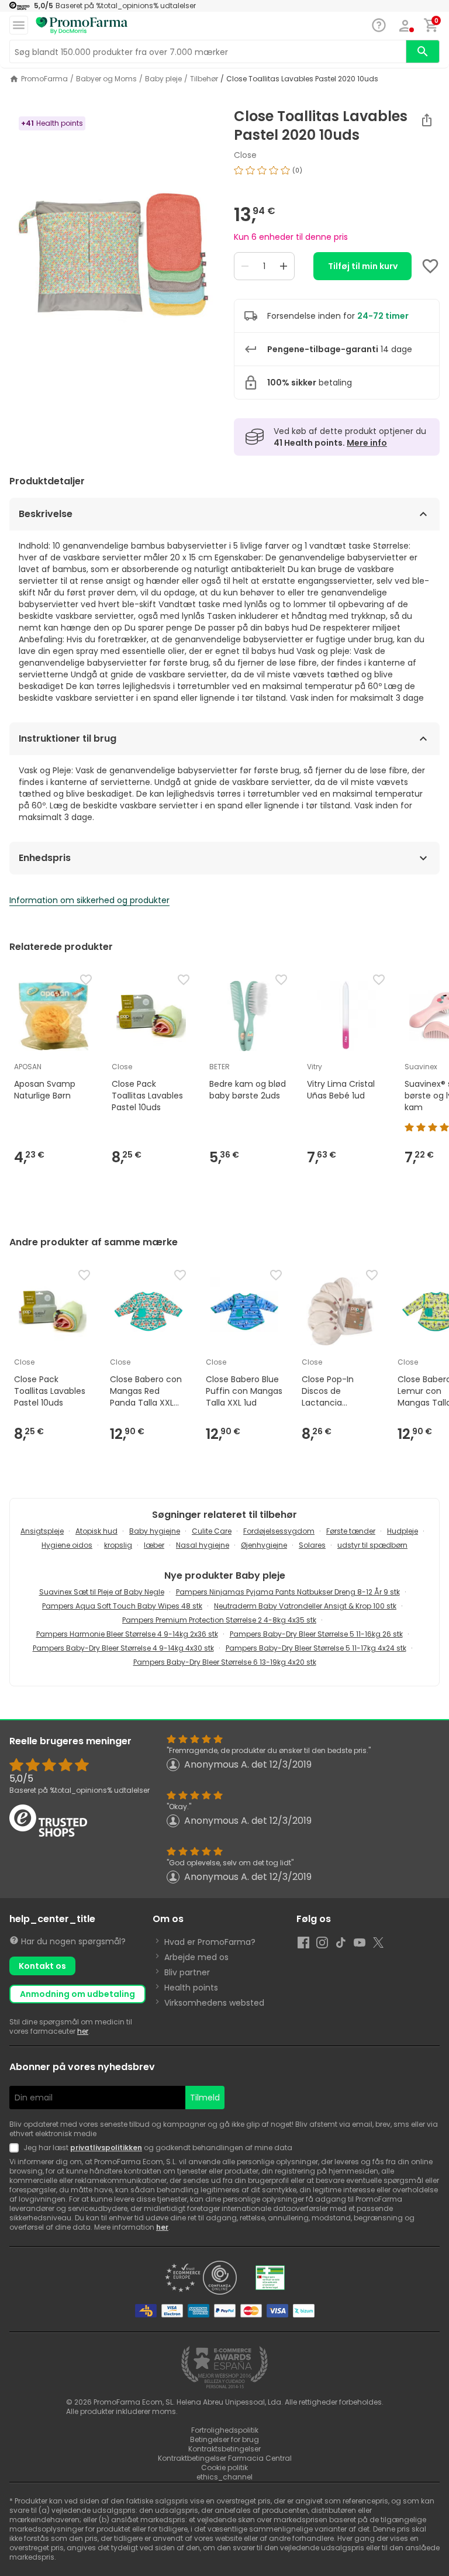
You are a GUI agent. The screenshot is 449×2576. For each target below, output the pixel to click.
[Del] (427, 120)
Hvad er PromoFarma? (210, 1942)
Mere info (367, 443)
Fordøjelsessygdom (279, 1531)
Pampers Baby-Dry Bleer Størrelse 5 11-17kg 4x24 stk (316, 1648)
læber (154, 1545)
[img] (112, 254)
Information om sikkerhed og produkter (89, 900)
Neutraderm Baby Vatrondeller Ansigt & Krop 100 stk (305, 1606)
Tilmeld (205, 2098)
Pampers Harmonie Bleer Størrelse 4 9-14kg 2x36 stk (127, 1634)
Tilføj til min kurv (363, 266)
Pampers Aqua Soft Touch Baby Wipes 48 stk (122, 1606)
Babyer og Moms (106, 79)
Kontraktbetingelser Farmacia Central (225, 2458)
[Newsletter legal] (16, 2148)
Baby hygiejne (155, 1531)
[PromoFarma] (82, 26)
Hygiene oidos (67, 1545)
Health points (191, 1988)
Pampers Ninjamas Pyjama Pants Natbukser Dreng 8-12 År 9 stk (288, 1592)
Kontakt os (42, 1966)
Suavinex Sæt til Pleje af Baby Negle (102, 1592)
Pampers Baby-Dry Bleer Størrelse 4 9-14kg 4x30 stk (123, 1648)
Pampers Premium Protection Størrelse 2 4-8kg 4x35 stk (219, 1620)
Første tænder (351, 1531)
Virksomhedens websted (214, 2003)
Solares (312, 1545)
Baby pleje (163, 79)
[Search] (423, 51)
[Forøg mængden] (284, 266)
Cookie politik (224, 2467)
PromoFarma (44, 79)
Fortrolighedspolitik (225, 2430)
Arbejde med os (196, 1957)
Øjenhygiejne (264, 1545)
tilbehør (204, 79)
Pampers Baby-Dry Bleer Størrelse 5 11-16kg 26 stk (316, 1634)
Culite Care (212, 1531)
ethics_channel (224, 2477)
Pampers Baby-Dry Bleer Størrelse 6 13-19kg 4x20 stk (225, 1662)
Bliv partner (187, 1972)
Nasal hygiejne (203, 1545)
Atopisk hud (96, 1531)
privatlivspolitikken (106, 2148)
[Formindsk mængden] (245, 266)
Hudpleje (403, 1531)
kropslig (118, 1545)
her (83, 2031)
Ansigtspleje (42, 1531)
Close (245, 155)
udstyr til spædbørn (372, 1545)
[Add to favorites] (430, 266)
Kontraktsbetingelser (224, 2449)
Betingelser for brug (224, 2439)
